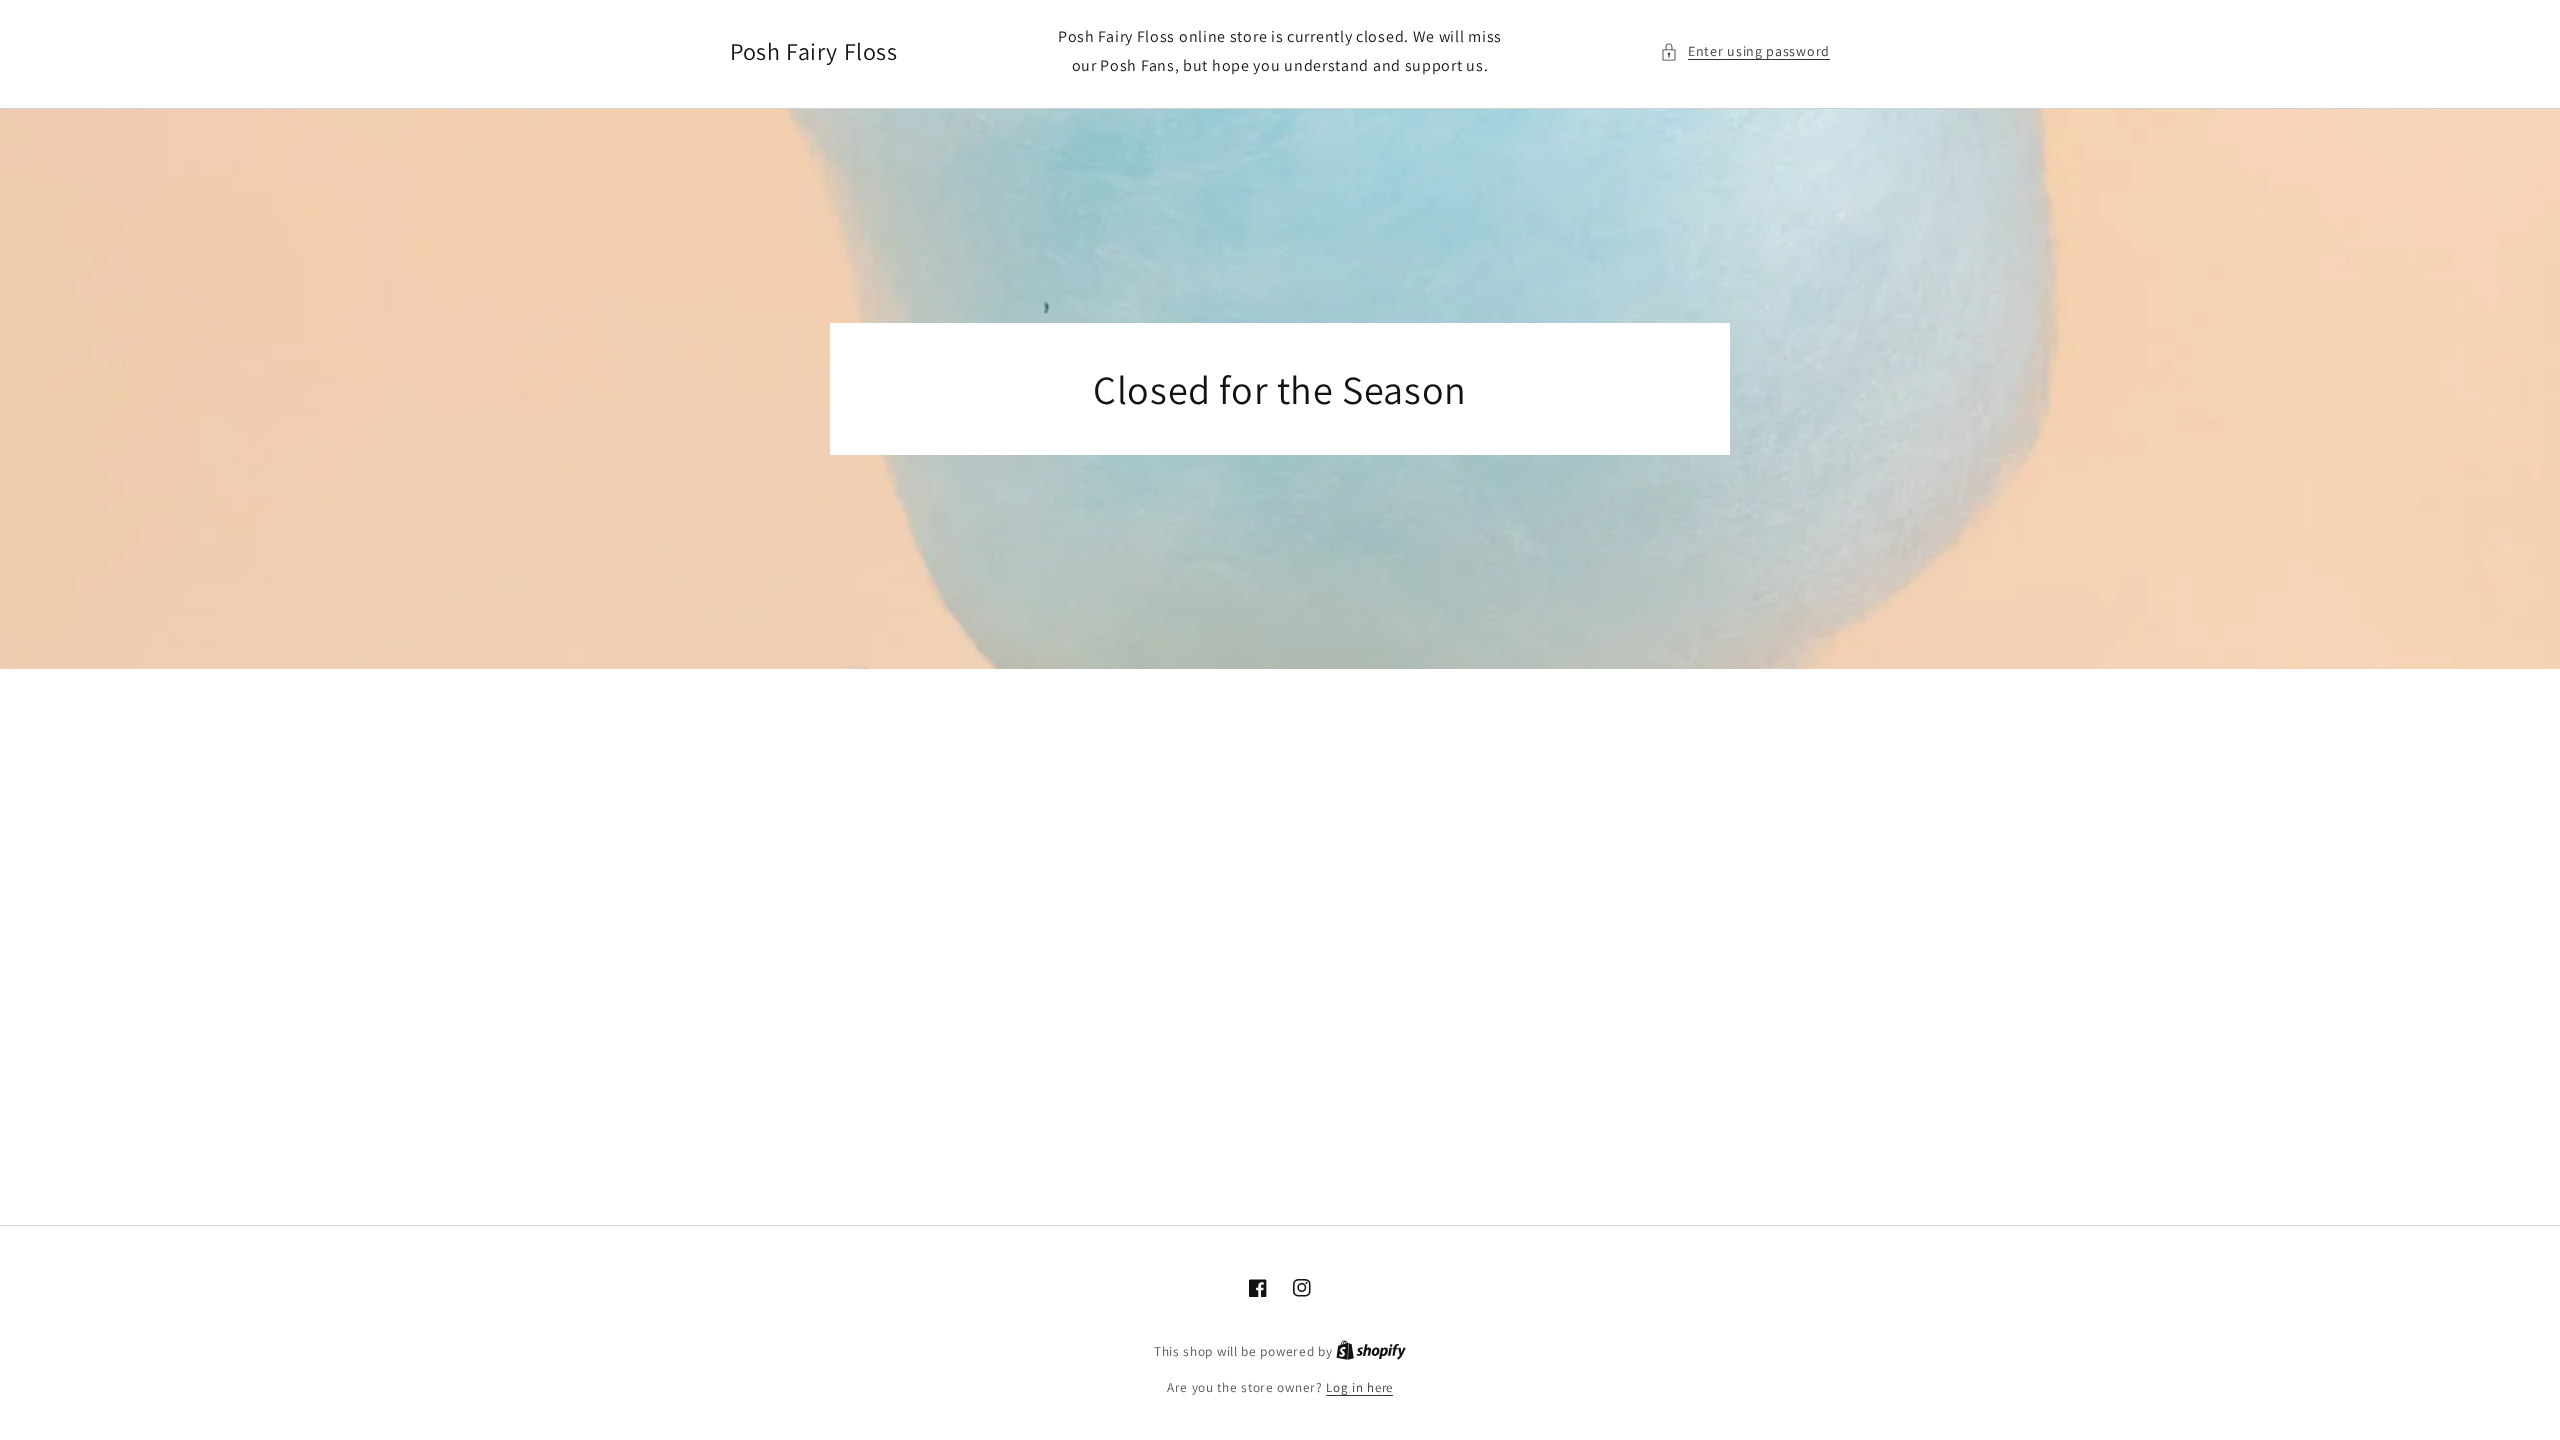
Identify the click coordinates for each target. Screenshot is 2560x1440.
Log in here (1359, 1387)
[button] (1745, 51)
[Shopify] (1371, 1351)
